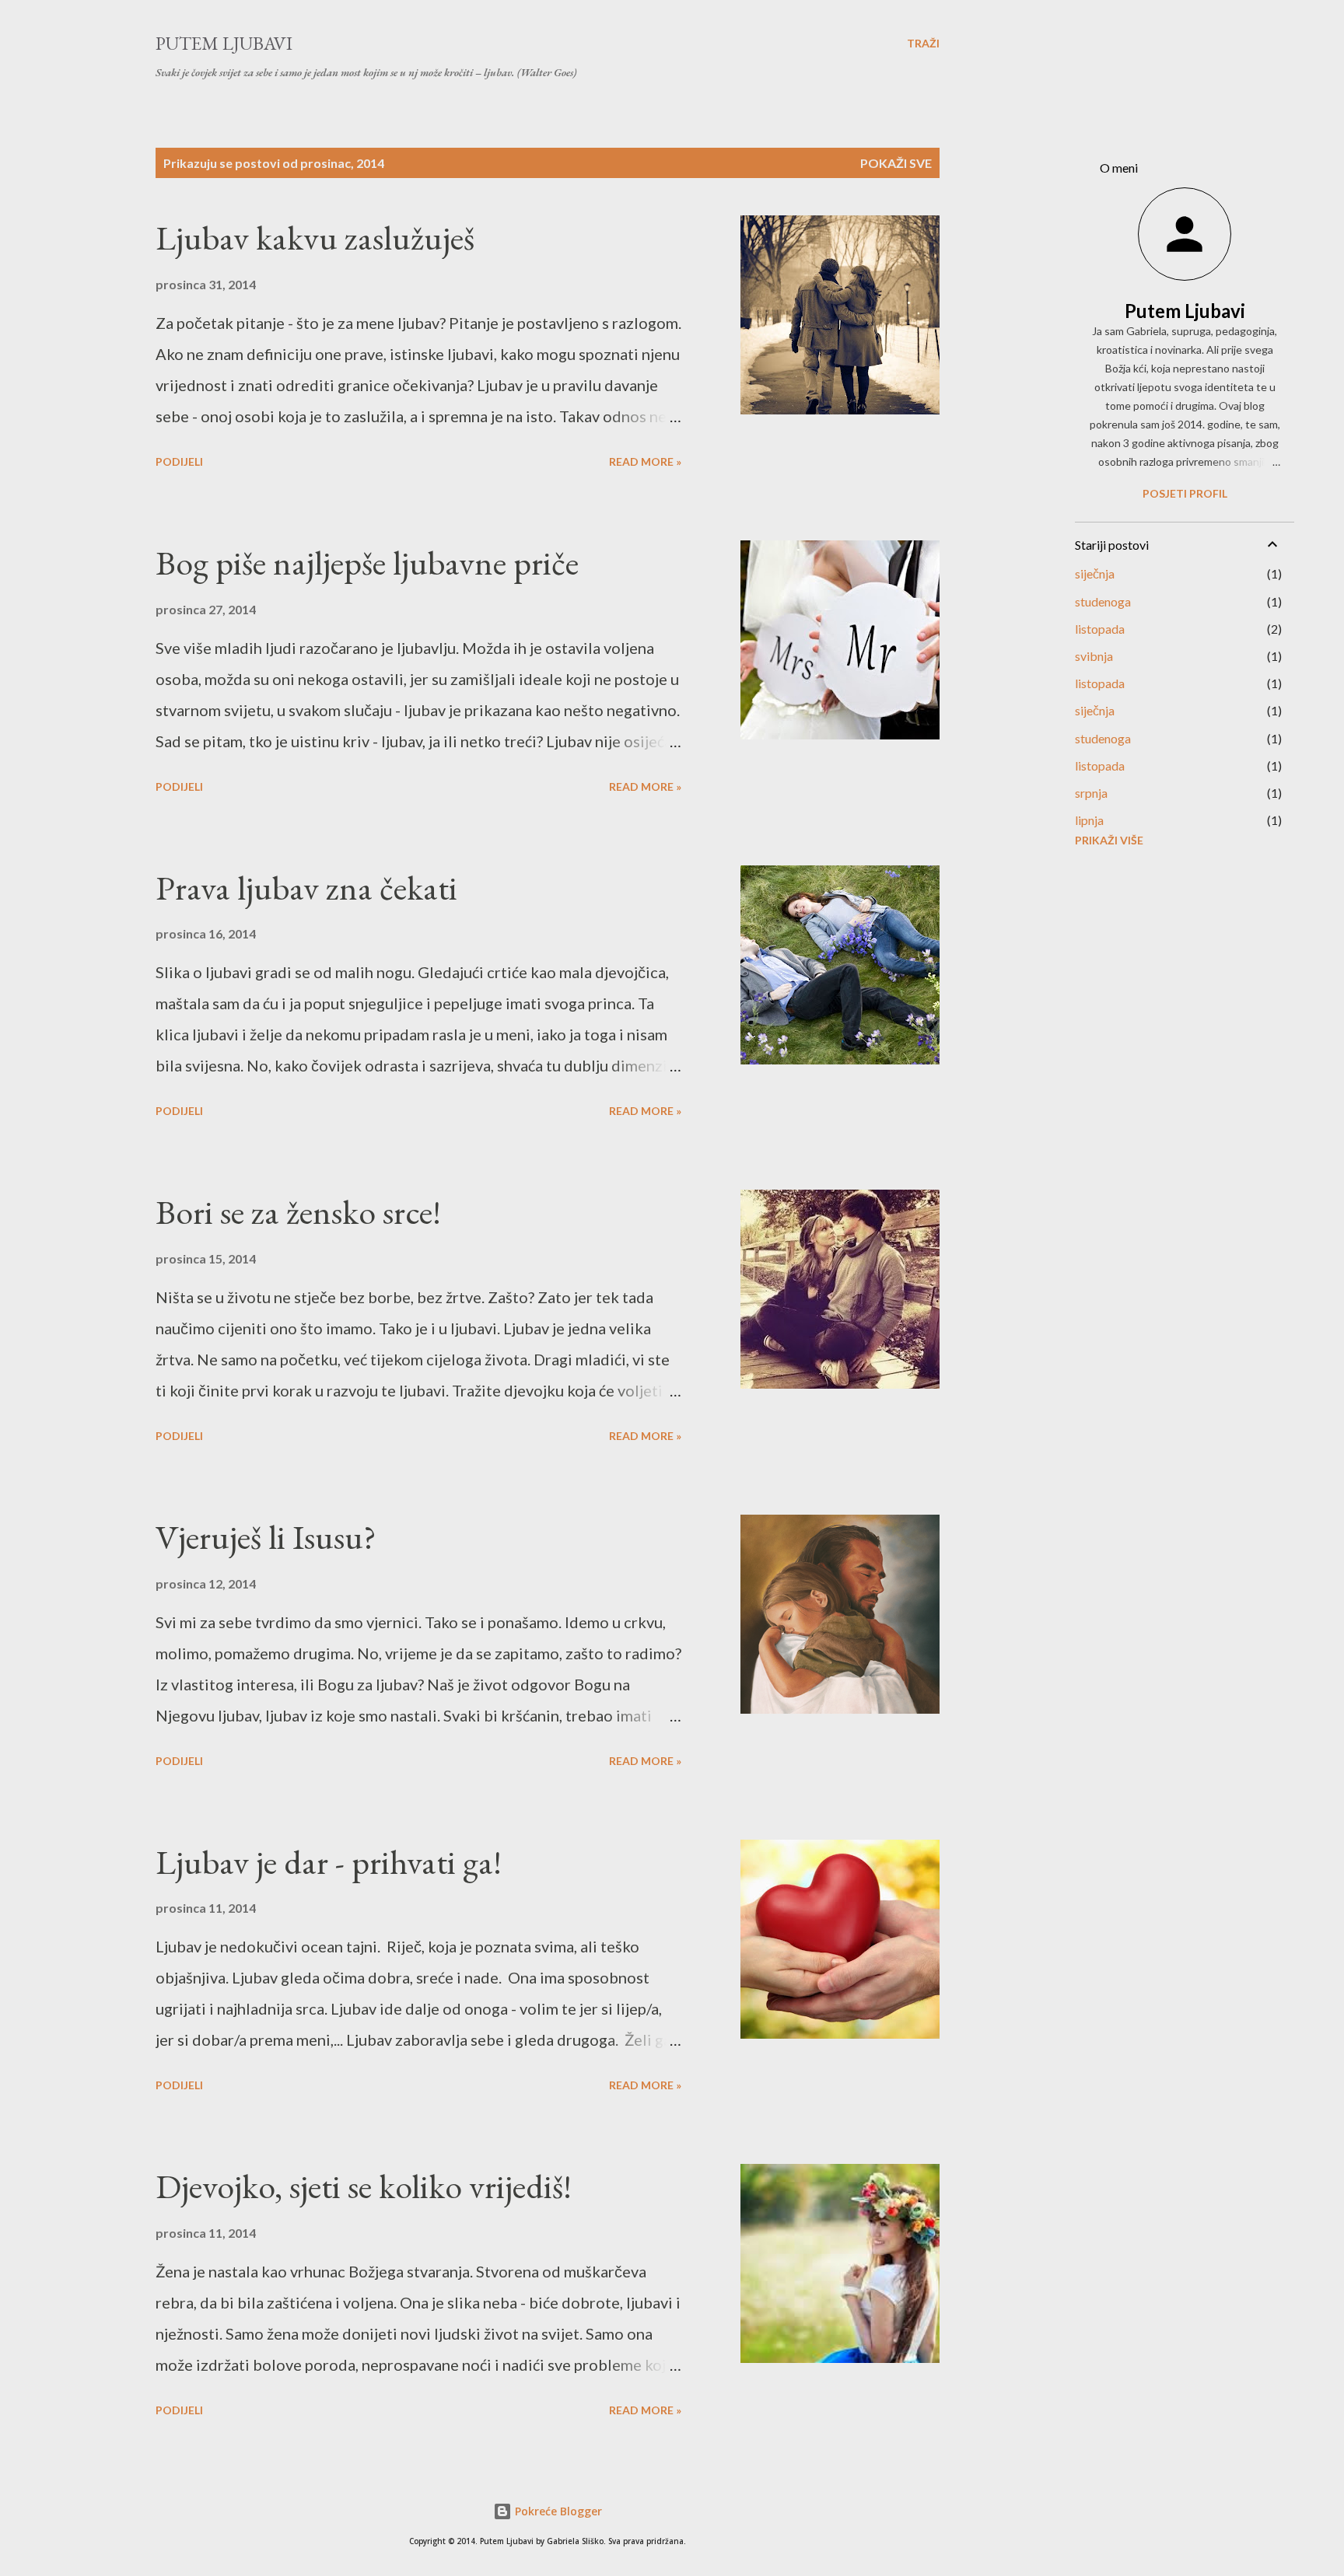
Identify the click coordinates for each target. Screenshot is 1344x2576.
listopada (1100, 629)
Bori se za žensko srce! (298, 1212)
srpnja (1091, 793)
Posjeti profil (1185, 493)
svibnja (1094, 656)
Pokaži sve (896, 163)
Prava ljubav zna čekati (306, 888)
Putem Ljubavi (224, 43)
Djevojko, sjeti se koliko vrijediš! (364, 2186)
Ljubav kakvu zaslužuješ (315, 238)
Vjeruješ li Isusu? (266, 1537)
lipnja (1089, 820)
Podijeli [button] (179, 461)
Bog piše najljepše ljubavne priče (367, 563)
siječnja (1095, 573)
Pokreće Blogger (557, 2511)
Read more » (645, 461)
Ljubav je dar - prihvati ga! (329, 1862)
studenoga (1103, 601)
